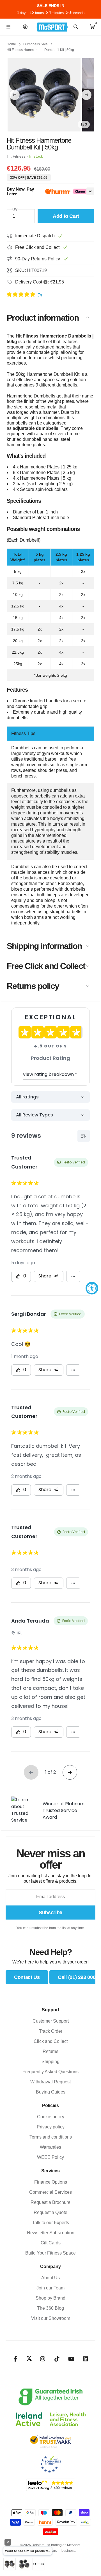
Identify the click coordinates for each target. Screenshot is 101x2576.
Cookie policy (51, 2117)
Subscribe (50, 1913)
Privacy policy (51, 2127)
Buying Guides (51, 2092)
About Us (50, 2278)
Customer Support (51, 2021)
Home (11, 44)
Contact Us (27, 1977)
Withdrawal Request (50, 2082)
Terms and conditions (51, 2137)
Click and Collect (51, 2041)
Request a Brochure (50, 2202)
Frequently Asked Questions (50, 2072)
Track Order (51, 2031)
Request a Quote (50, 2212)
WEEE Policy (50, 2157)
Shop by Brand (50, 2298)
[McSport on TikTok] (57, 2359)
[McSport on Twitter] (29, 2359)
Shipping (50, 2062)
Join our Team (50, 2288)
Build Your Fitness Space (50, 2253)
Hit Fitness (16, 156)
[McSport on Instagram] (43, 2359)
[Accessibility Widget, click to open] (92, 1288)
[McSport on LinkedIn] (86, 2359)
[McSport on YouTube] (71, 2359)
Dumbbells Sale (35, 44)
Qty (15, 209)
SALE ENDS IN (51, 6)
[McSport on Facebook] (16, 2359)
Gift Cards (51, 2243)
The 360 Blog (50, 2308)
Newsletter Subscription (51, 2233)
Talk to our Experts (51, 2223)
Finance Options (51, 2182)
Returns (50, 2051)
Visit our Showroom (51, 2318)
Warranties (50, 2147)
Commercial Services (50, 2192)
